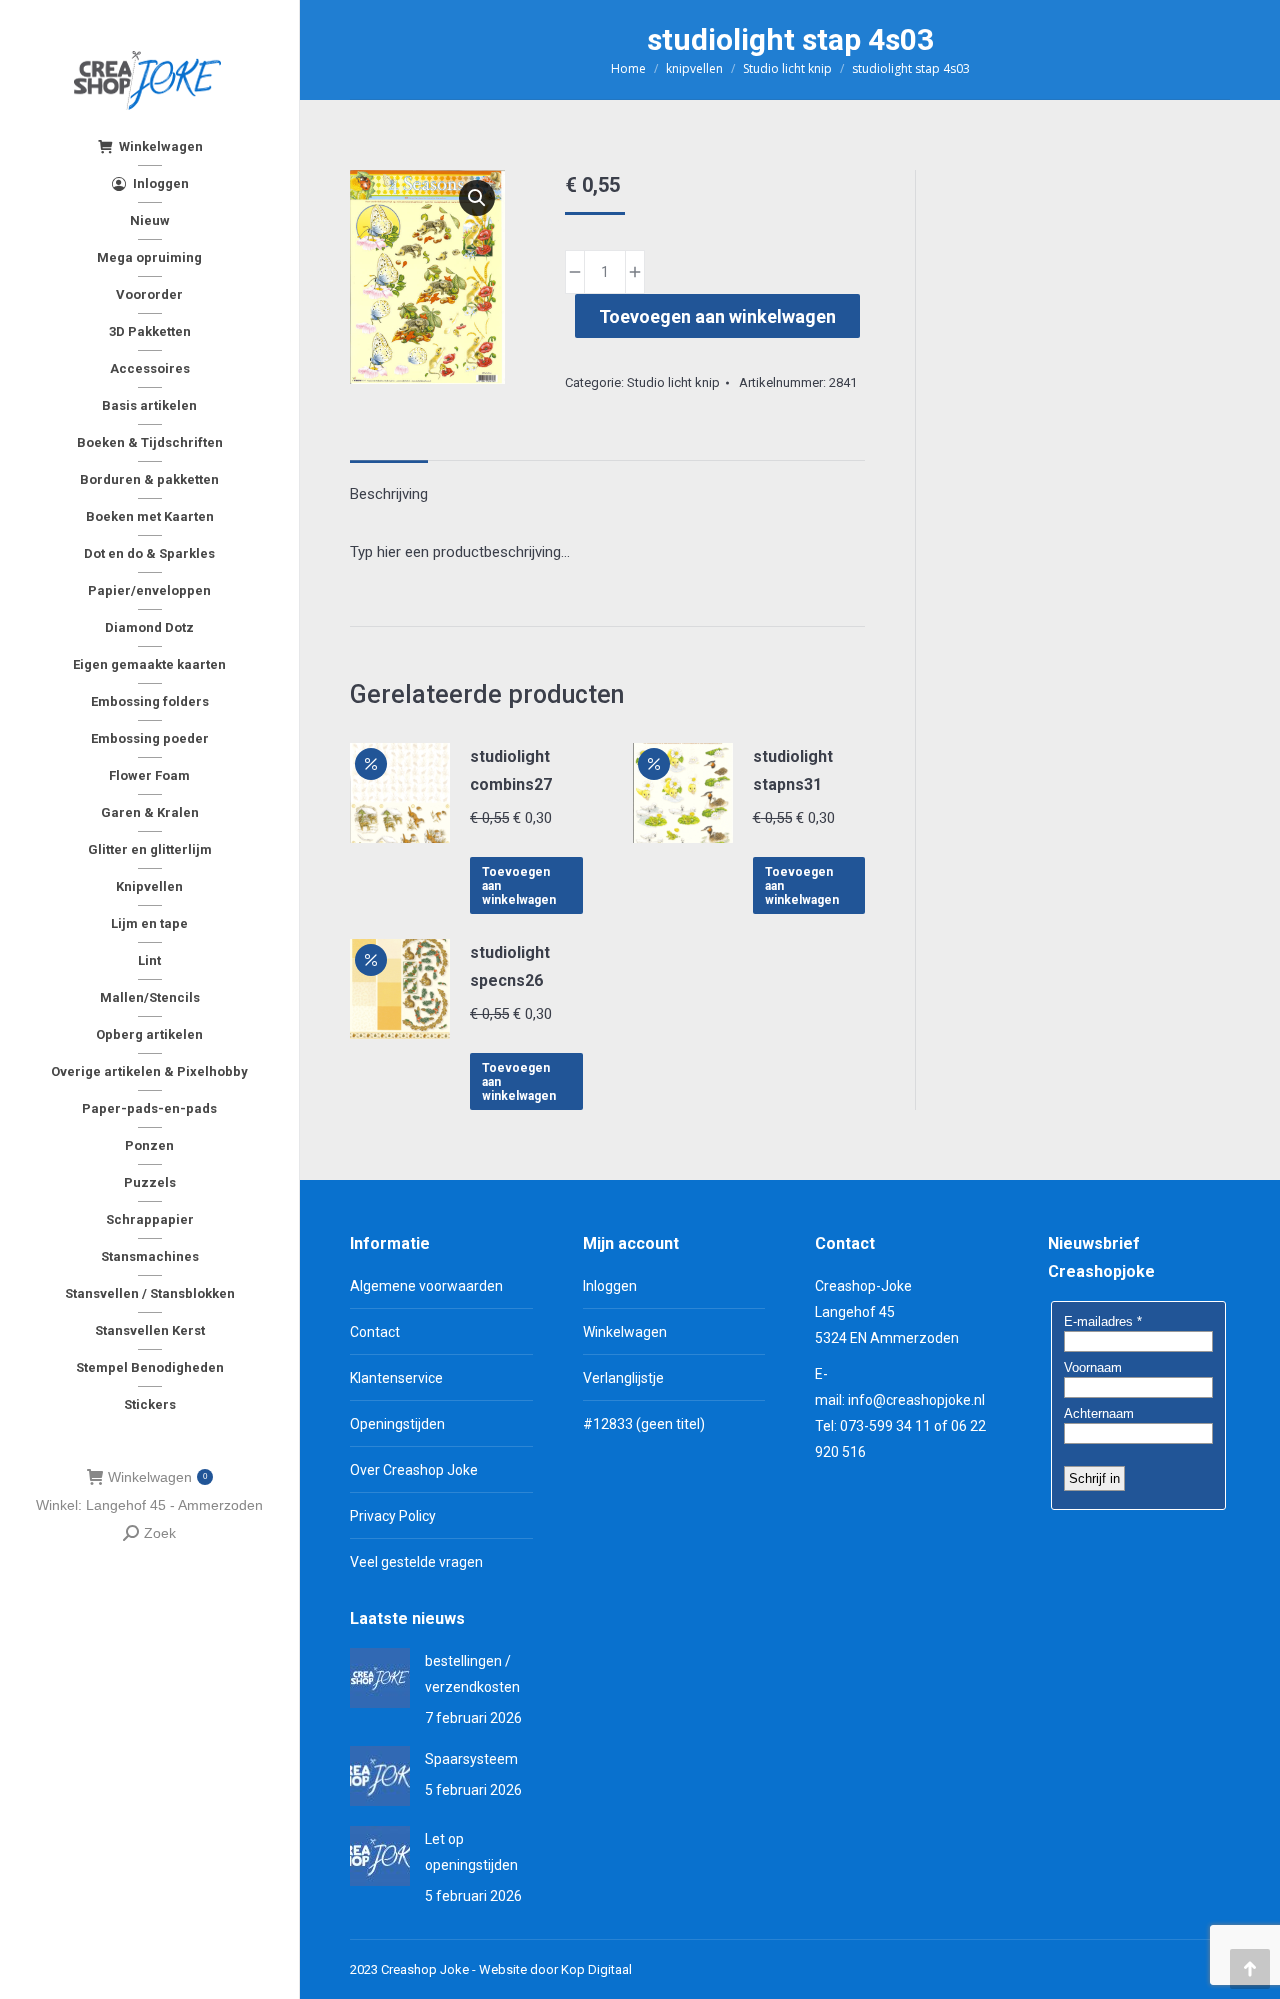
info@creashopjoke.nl (916, 1400)
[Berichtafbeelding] (380, 1678)
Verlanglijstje (623, 1378)
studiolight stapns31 (793, 770)
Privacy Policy (393, 1516)
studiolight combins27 (511, 770)
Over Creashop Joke (414, 1470)
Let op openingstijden (471, 1852)
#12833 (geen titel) (644, 1424)
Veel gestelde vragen (416, 1562)
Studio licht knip (673, 382)
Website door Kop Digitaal (555, 1969)
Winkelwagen (157, 1477)
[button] (477, 198)
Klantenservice (396, 1378)
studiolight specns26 (510, 966)
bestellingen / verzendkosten (472, 1674)
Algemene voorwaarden (426, 1286)
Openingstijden (397, 1424)
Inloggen (610, 1286)
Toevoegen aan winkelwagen (717, 316)
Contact (375, 1332)
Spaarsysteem (471, 1759)
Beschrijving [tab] (389, 494)
